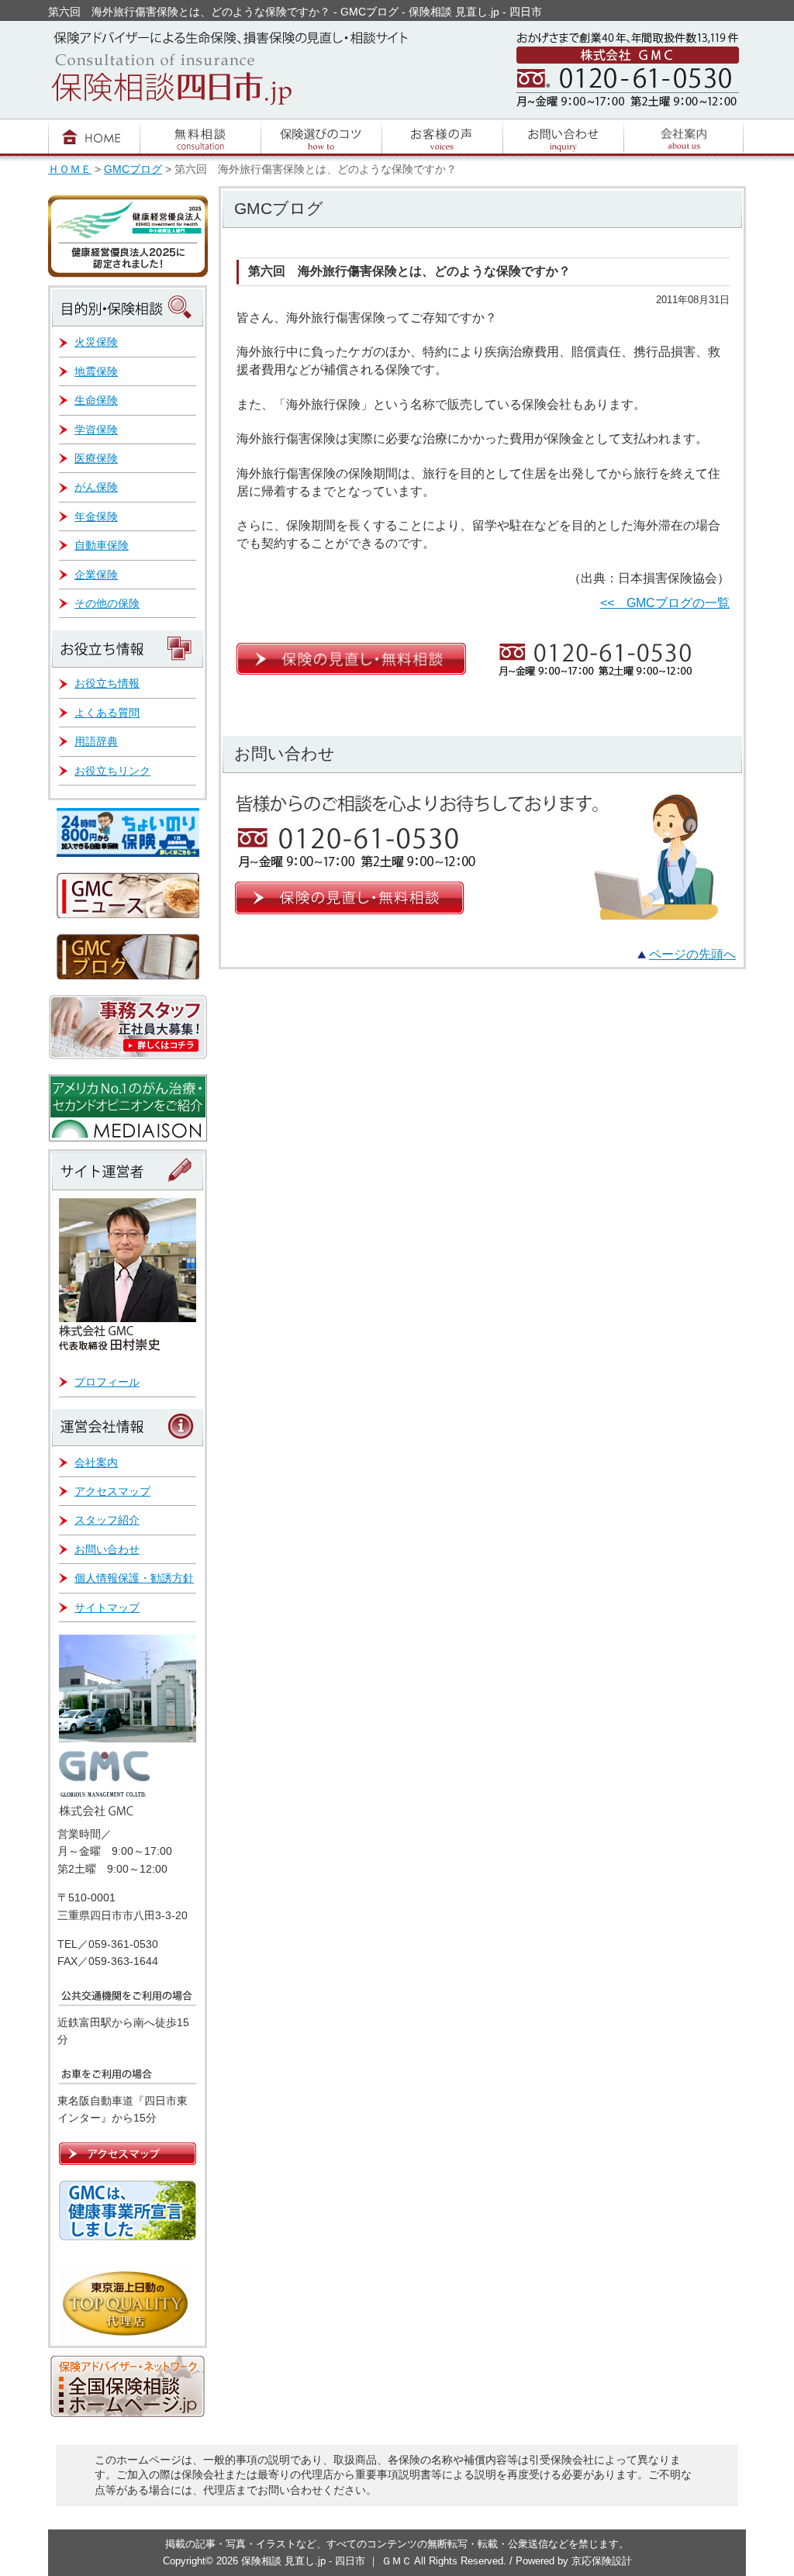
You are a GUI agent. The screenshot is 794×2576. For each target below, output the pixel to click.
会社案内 (96, 1462)
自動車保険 (102, 545)
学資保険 (96, 430)
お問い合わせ (107, 1549)
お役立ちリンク (112, 771)
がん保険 (96, 487)
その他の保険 (107, 603)
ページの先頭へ (692, 954)
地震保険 (96, 371)
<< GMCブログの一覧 (665, 603)
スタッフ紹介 (107, 1520)
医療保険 (96, 458)
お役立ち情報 (107, 683)
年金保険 (96, 516)
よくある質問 (107, 713)
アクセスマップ (112, 1491)
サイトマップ (107, 1607)
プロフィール (107, 1382)
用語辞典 (96, 741)
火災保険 (96, 342)
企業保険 (96, 575)
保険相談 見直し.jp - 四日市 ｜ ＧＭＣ (328, 2561)
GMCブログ (133, 169)
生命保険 (96, 400)
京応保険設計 (602, 2561)
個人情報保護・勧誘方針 (134, 1578)
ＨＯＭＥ (70, 169)
